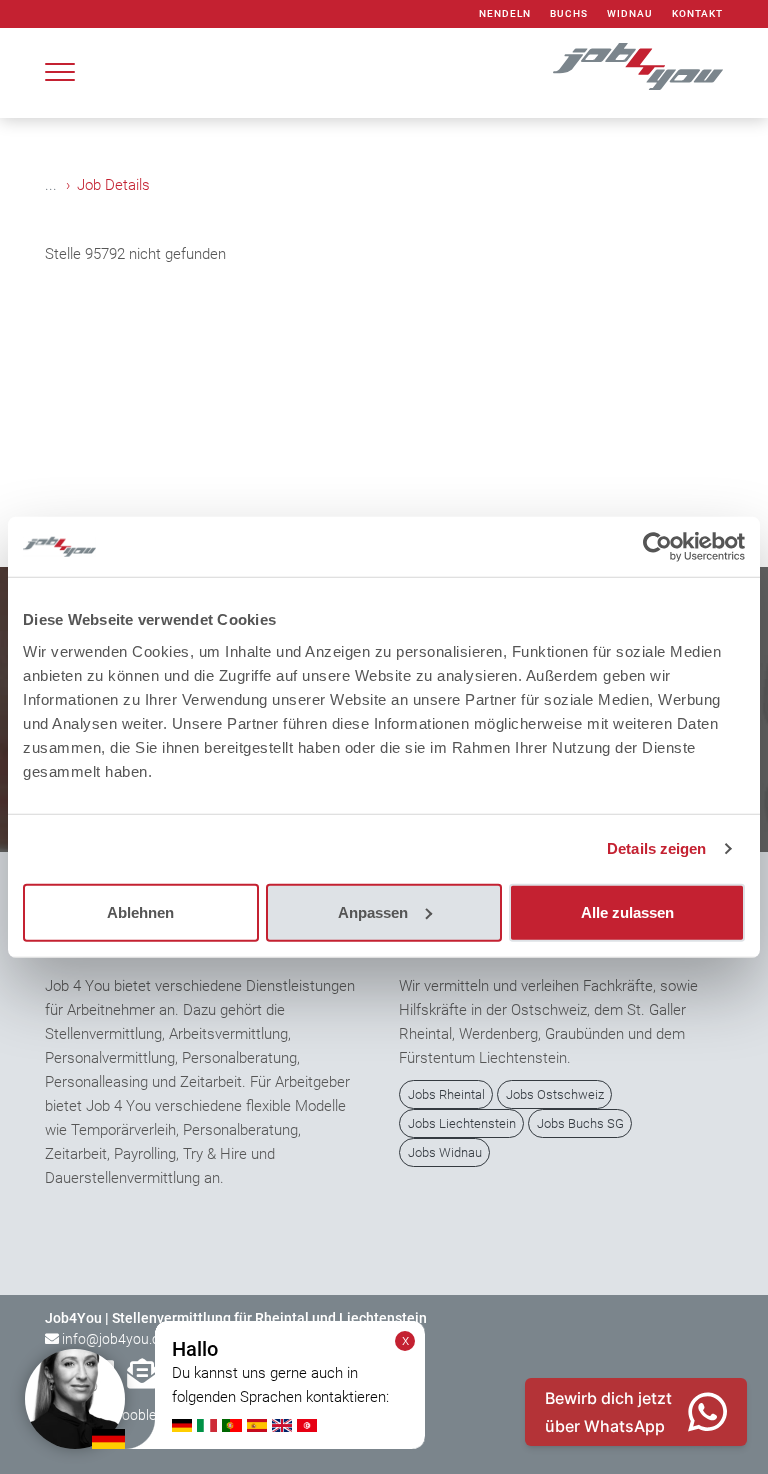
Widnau (630, 13)
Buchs (569, 13)
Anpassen (373, 911)
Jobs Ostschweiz (555, 1094)
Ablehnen (140, 911)
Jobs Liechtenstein (462, 1123)
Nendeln (505, 13)
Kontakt (697, 13)
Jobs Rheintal (446, 1094)
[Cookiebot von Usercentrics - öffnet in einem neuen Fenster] (657, 547)
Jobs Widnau (445, 1152)
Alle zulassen (627, 911)
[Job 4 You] (638, 66)
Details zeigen (656, 848)
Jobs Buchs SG (580, 1123)
